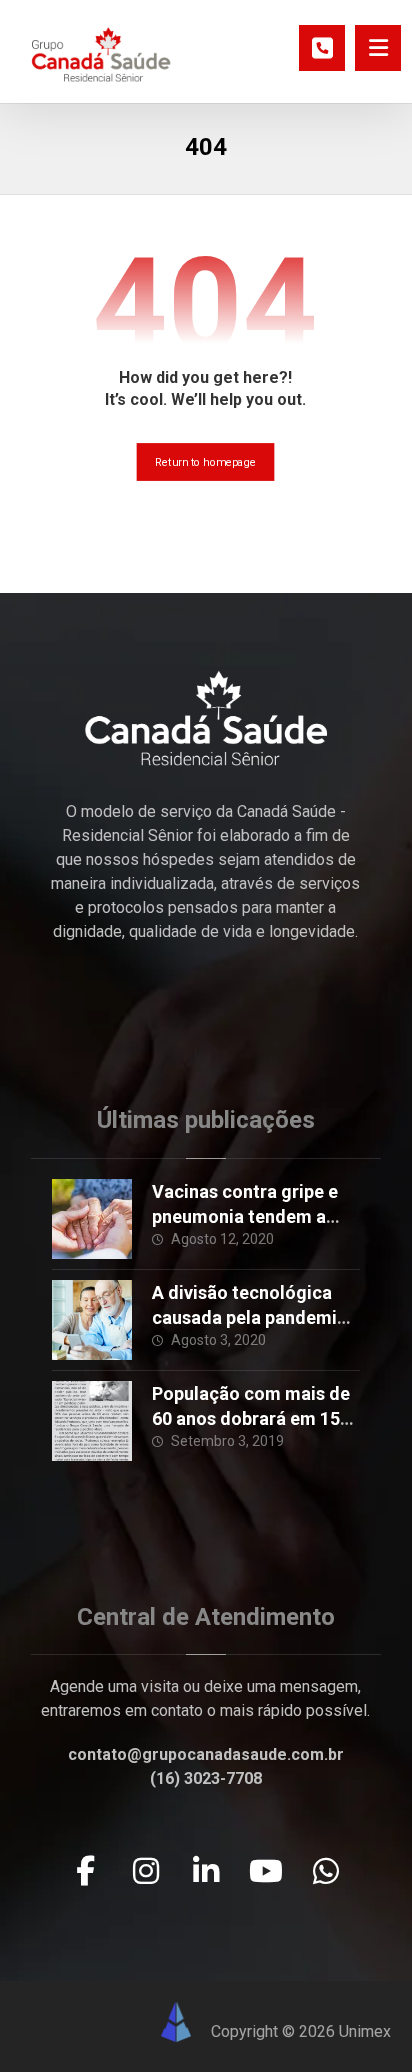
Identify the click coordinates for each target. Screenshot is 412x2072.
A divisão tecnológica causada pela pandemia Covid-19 (249, 1317)
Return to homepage (206, 462)
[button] (378, 48)
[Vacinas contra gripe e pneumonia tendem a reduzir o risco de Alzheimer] (92, 1219)
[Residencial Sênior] (101, 53)
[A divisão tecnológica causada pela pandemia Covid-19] (92, 1320)
